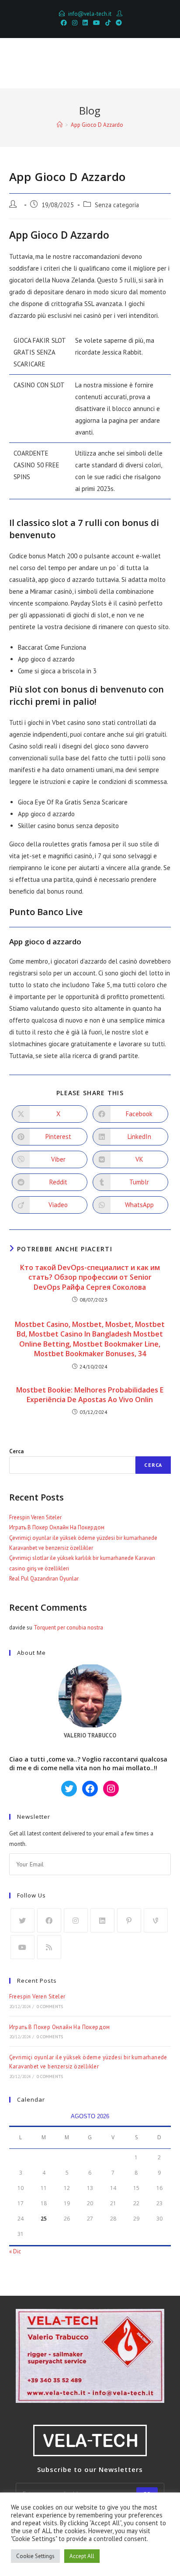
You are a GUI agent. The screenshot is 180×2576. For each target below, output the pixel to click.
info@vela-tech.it (90, 14)
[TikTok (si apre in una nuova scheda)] (108, 23)
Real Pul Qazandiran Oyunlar (44, 1579)
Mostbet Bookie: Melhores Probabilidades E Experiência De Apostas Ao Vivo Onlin (90, 1395)
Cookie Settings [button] (35, 2556)
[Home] (60, 125)
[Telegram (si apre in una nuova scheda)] (118, 23)
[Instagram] (76, 1920)
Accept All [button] (82, 2556)
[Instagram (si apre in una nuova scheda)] (75, 23)
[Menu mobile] (159, 63)
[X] (22, 1920)
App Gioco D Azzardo (97, 125)
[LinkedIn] (102, 1920)
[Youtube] (22, 1947)
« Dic (15, 2251)
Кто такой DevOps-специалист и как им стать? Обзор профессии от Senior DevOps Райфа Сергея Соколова (90, 1277)
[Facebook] (49, 1920)
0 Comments (50, 2007)
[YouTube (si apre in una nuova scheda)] (97, 23)
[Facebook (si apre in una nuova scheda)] (64, 23)
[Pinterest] (129, 1920)
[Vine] (156, 1920)
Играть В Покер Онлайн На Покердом (57, 1527)
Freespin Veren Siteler (35, 1517)
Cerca (16, 1451)
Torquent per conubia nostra (68, 1627)
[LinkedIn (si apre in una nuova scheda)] (85, 23)
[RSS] (49, 1947)
